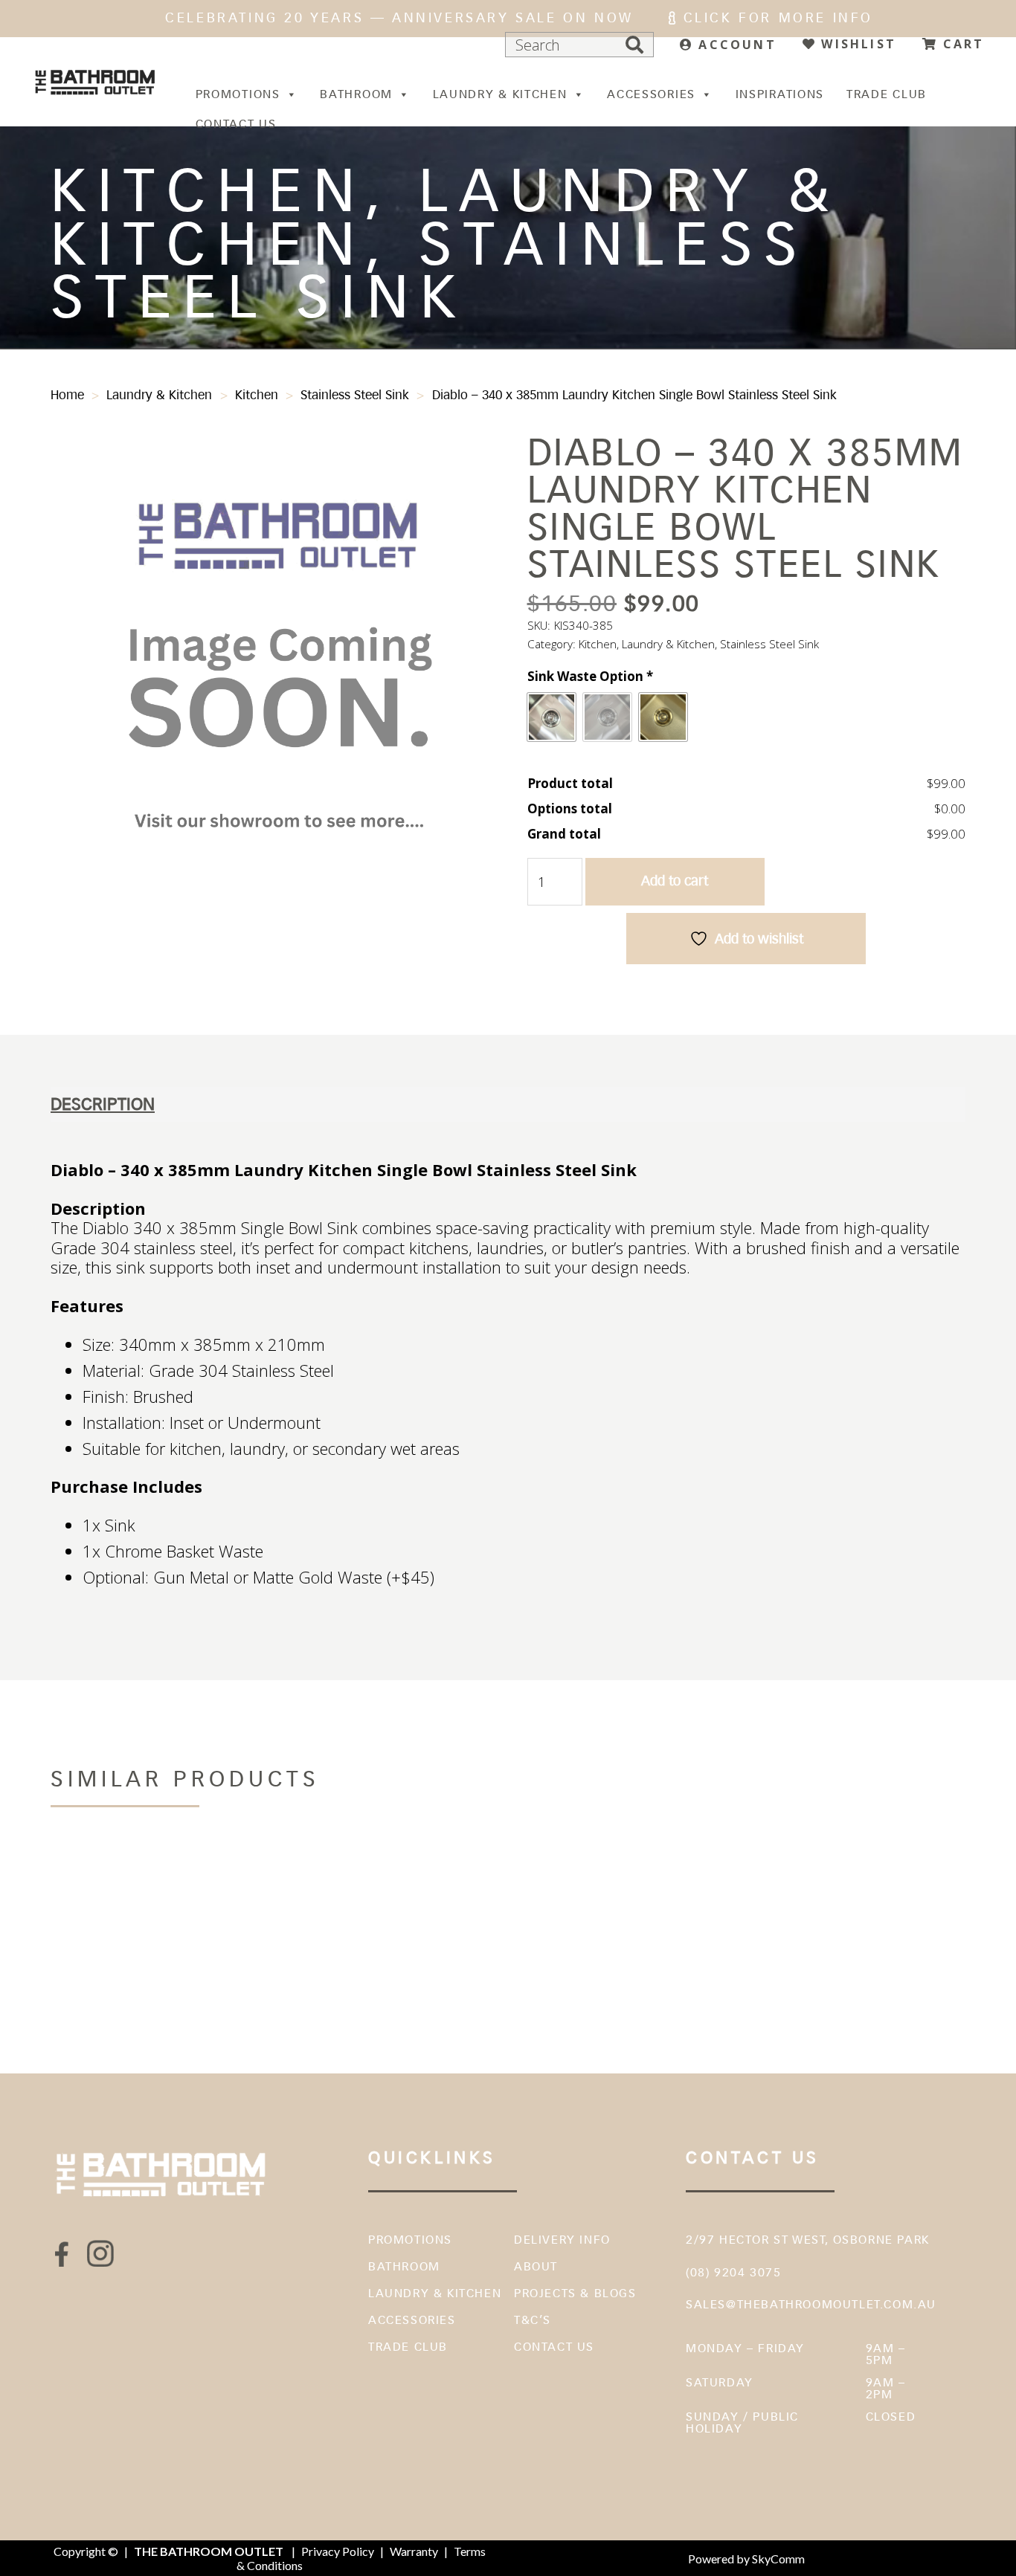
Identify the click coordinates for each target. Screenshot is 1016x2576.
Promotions (238, 94)
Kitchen (257, 395)
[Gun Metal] (607, 717)
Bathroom (356, 94)
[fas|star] (62, 2254)
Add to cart (675, 881)
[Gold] (663, 717)
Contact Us (236, 124)
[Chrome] (552, 717)
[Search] (634, 45)
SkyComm (777, 2559)
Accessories (651, 94)
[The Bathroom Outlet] (96, 82)
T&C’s (533, 2320)
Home (67, 395)
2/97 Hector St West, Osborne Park (808, 2240)
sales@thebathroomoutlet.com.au (811, 2304)
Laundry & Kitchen (500, 94)
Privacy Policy (338, 2551)
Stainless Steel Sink (355, 395)
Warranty (414, 2551)
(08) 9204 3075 (733, 2272)
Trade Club (887, 94)
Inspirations (780, 94)
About (536, 2266)
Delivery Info (562, 2240)
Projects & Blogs (575, 2293)
